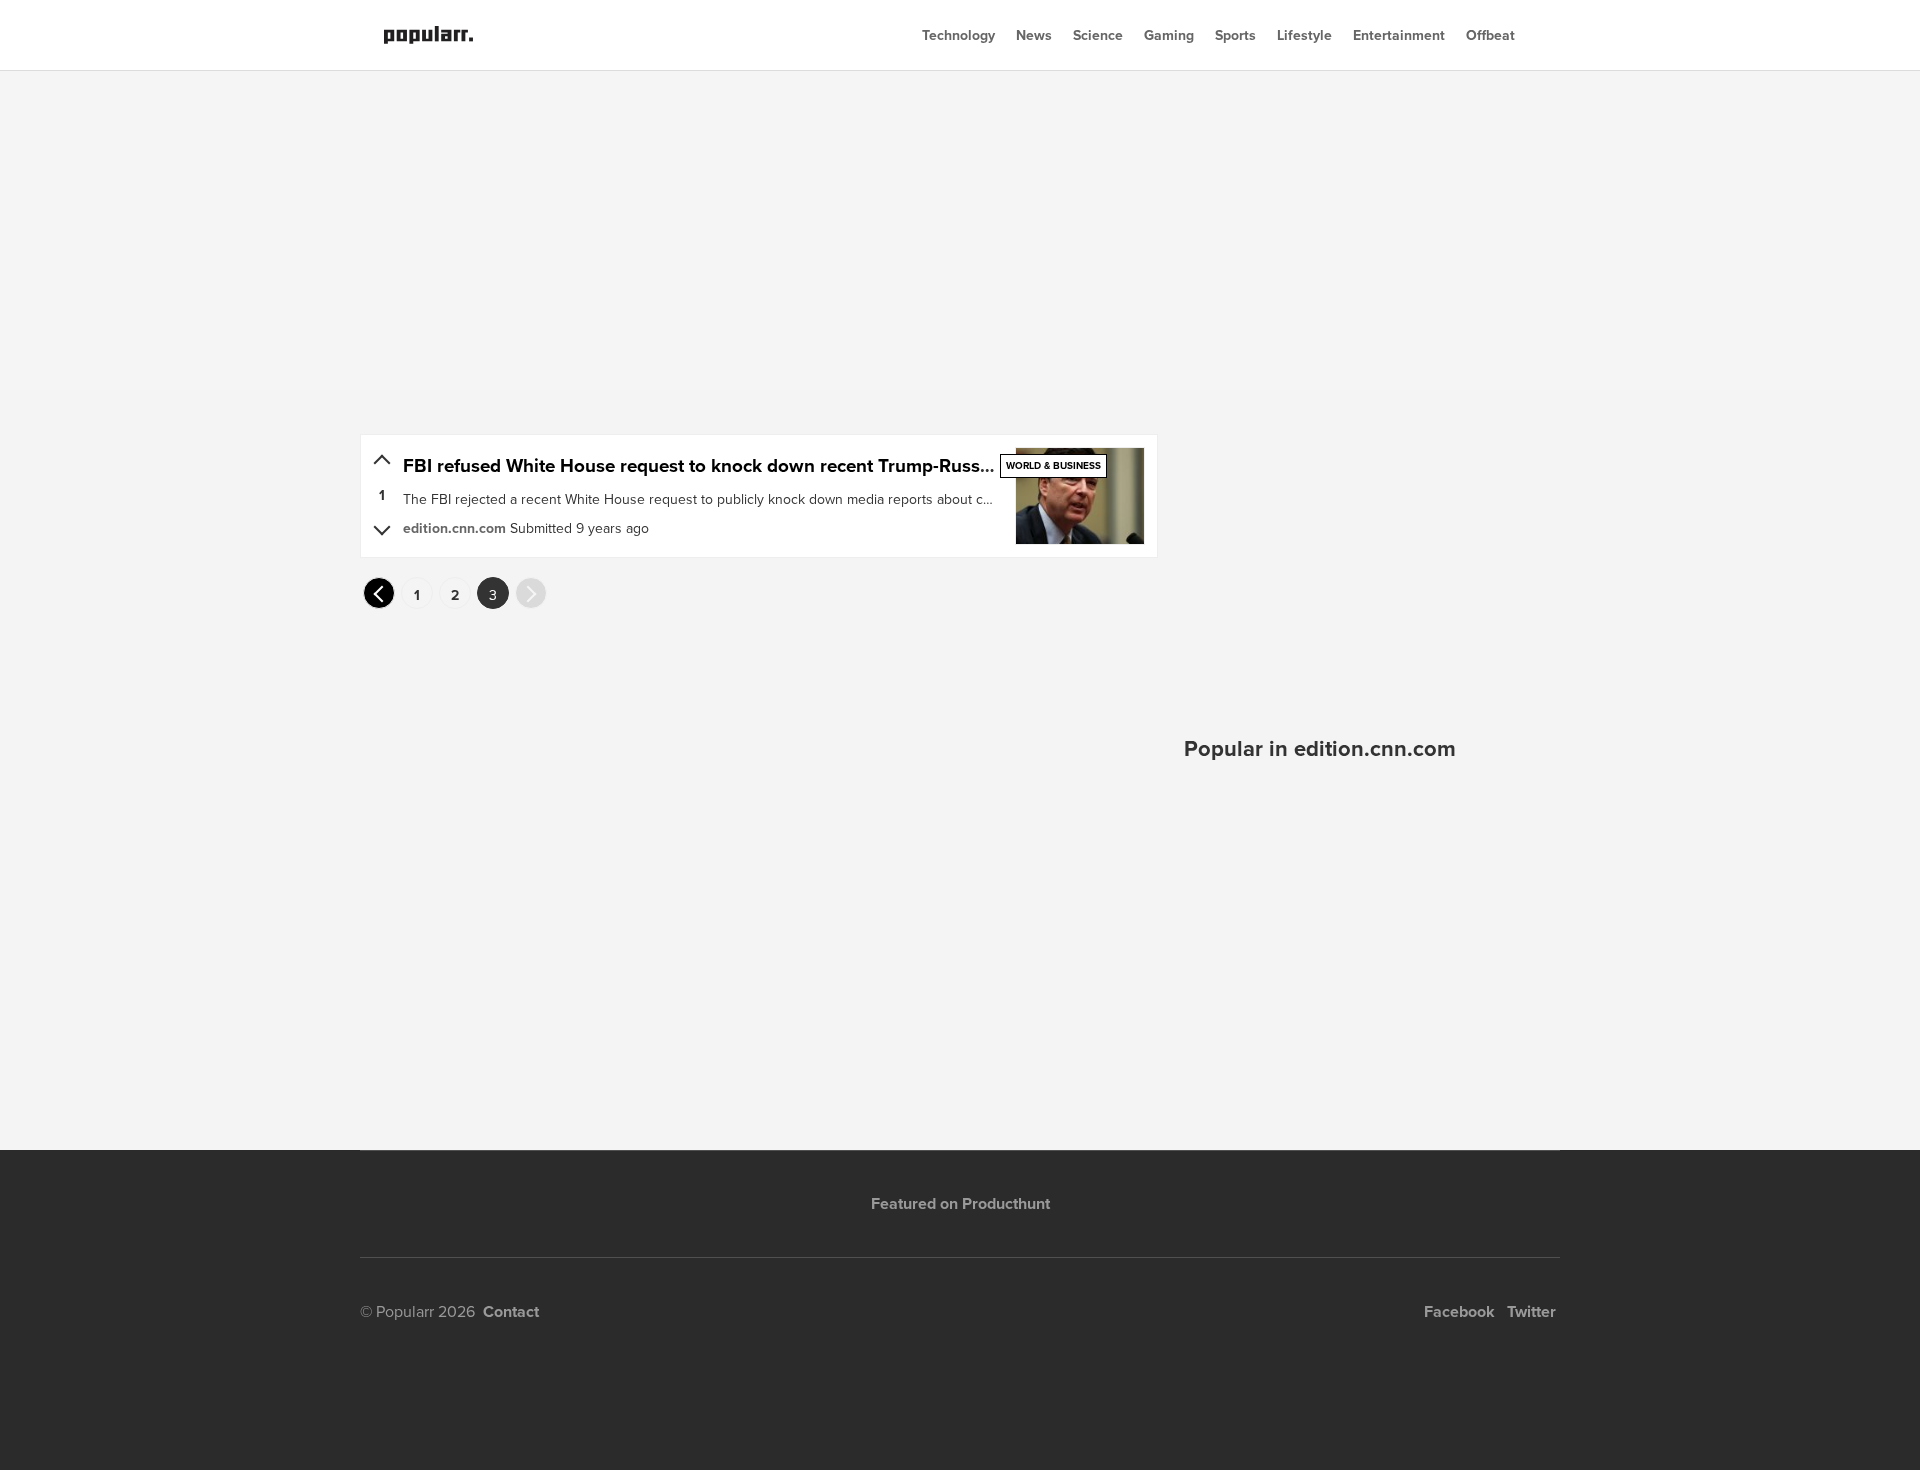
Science (1098, 35)
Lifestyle (1304, 35)
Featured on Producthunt (960, 1203)
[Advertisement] (960, 230)
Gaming (1169, 35)
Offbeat (1490, 35)
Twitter (1531, 1311)
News (1034, 35)
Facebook (1459, 1311)
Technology (958, 35)
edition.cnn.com (454, 528)
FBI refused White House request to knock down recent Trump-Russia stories (730, 465)
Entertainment (1399, 35)
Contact (511, 1311)
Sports (1235, 35)
